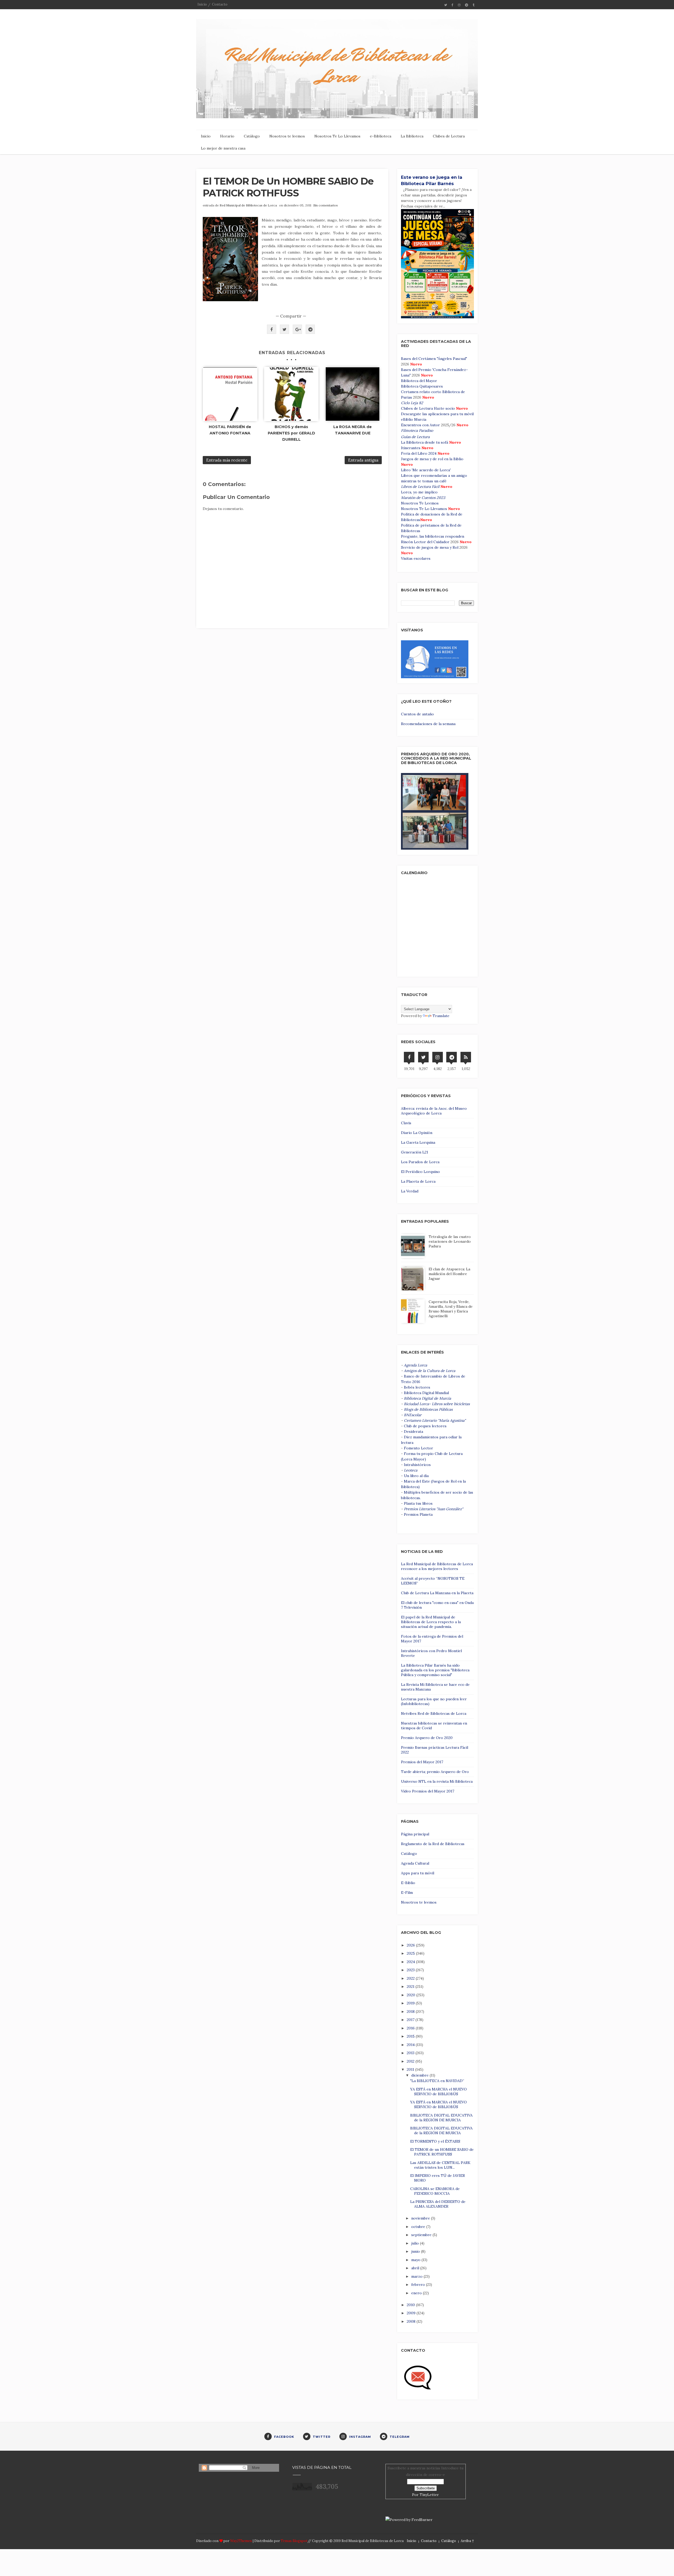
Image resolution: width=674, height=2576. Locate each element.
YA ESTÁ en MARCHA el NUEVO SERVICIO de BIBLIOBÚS (438, 2092)
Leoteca (411, 1470)
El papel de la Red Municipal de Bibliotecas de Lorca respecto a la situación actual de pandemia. (431, 1622)
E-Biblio (408, 1883)
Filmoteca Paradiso (417, 430)
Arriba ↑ (467, 2541)
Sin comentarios (326, 205)
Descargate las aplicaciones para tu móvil (437, 414)
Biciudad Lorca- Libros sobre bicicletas (437, 1404)
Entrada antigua (363, 460)
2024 (411, 1962)
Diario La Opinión (417, 1133)
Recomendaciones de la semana (428, 724)
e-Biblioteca (381, 136)
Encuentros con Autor (420, 425)
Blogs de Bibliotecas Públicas (428, 1409)
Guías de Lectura (415, 437)
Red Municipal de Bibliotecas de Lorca (248, 205)
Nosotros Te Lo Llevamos (337, 136)
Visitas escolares (416, 558)
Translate (441, 1016)
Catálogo (252, 136)
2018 (411, 2012)
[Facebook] (409, 1057)
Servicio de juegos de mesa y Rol (430, 547)
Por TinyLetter (425, 2495)
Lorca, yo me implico (419, 492)
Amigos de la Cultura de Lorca (430, 1371)
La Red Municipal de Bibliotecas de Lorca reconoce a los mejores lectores (437, 1566)
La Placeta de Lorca (418, 1181)
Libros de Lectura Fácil (420, 487)
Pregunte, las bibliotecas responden (433, 536)
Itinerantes (411, 448)
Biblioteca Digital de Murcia (427, 1398)
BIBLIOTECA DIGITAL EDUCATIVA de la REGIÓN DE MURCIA (441, 2118)
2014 (411, 2045)
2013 (411, 2053)
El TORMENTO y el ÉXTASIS (435, 2141)
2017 (411, 2020)
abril (416, 2268)
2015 (411, 2036)
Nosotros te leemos (287, 136)
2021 (411, 1987)
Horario (227, 136)
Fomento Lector (418, 1448)
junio (416, 2251)
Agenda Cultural (415, 1863)
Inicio (202, 4)
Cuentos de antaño (417, 714)
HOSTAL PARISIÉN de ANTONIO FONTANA (230, 430)
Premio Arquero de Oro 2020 (427, 1738)
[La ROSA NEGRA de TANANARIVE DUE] (353, 394)
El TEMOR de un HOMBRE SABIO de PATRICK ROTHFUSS (288, 187)
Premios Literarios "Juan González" (433, 1509)
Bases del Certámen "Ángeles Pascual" (434, 359)
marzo (417, 2276)
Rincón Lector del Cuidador (425, 542)
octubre (419, 2227)
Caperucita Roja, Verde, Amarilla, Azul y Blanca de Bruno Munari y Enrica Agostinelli (451, 1309)
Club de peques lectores (425, 1426)
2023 (441, 498)
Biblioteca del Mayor (419, 381)
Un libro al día (416, 1476)
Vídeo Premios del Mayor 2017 (428, 1791)
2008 (412, 2321)
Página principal (415, 1834)
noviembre (421, 2218)
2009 (412, 2313)
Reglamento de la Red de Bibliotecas (433, 1844)
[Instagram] (438, 1057)
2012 (411, 2061)
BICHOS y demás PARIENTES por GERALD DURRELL (291, 433)
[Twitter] (423, 1057)
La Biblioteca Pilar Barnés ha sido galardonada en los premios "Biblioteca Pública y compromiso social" (435, 1670)
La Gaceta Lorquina (418, 1142)
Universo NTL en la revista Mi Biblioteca (437, 1781)
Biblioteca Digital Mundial (426, 1393)
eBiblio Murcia (414, 419)
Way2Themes (241, 2541)
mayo (416, 2260)
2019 (411, 2003)
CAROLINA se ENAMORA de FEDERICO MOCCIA (435, 2191)
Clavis (406, 1123)
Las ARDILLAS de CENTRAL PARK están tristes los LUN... (440, 2165)
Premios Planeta (418, 1514)
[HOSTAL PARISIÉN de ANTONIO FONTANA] (230, 394)
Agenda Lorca (415, 1365)
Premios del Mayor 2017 (422, 1762)
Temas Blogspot (294, 2541)
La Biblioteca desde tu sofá (425, 442)
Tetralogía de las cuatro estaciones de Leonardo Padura (450, 1241)
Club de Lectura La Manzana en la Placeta (437, 1593)
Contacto (220, 4)
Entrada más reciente (227, 460)
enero (417, 2293)
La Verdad (410, 1191)
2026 (411, 1945)
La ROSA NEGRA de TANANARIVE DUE (353, 430)
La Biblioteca (412, 136)
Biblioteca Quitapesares (422, 386)
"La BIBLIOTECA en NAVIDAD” (437, 2081)
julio (416, 2243)
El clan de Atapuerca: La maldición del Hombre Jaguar (449, 1274)
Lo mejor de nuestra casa (223, 148)
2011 (411, 2069)
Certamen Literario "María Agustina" (435, 1420)
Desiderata (413, 1431)
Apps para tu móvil (418, 1873)
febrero (419, 2285)
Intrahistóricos (417, 1465)
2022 (411, 1978)
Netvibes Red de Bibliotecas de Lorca (434, 1713)
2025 (411, 1953)
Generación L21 (415, 1152)
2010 (411, 2305)
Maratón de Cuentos (419, 498)
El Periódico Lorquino (420, 1172)
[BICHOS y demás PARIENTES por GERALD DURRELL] (291, 394)
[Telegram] (452, 1057)
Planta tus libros (418, 1503)
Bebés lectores (417, 1387)
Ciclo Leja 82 (412, 403)
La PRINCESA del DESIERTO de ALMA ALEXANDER (438, 2204)
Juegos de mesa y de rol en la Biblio (432, 459)
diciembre (420, 2075)
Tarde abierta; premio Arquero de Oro (435, 1772)
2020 (412, 1995)
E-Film (407, 1893)
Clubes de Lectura (449, 136)
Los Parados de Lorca (420, 1162)
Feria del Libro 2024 (419, 453)
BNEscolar (413, 1415)
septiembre (422, 2235)
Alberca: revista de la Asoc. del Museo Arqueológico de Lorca (434, 1111)
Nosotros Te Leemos (420, 503)
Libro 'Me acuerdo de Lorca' (426, 470)
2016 (411, 2028)
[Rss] (466, 1057)
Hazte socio (444, 408)
